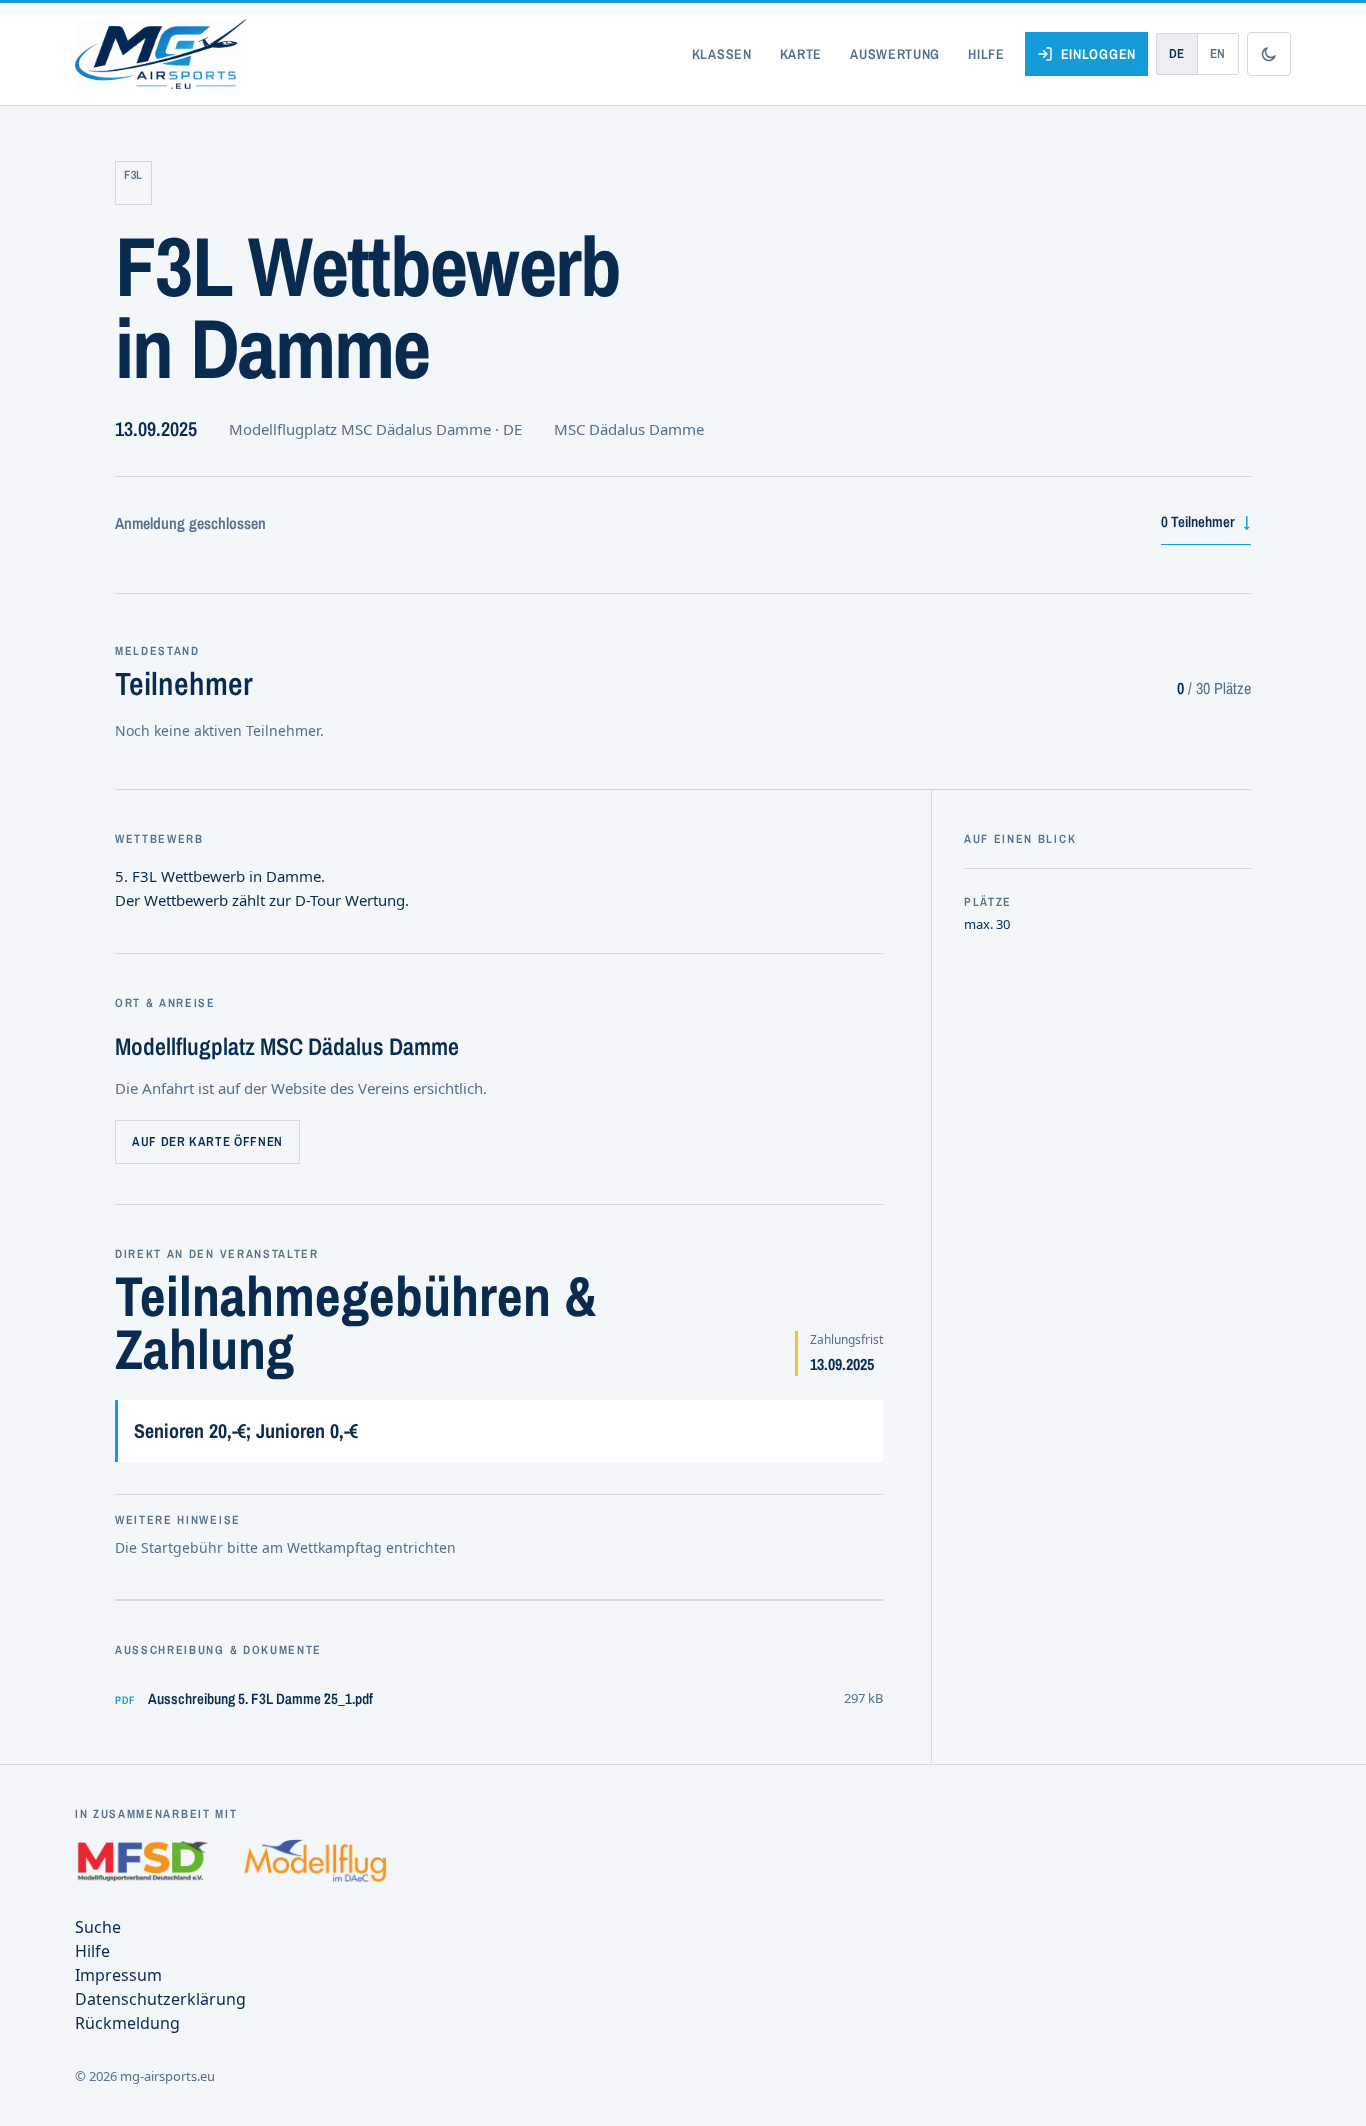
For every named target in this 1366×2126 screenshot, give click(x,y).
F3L (133, 175)
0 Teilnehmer (1206, 521)
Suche (98, 1927)
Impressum (118, 1975)
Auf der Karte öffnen (207, 1141)
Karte (801, 54)
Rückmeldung (127, 2023)
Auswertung (895, 54)
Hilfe (986, 54)
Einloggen (1098, 54)
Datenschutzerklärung (160, 1999)
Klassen (722, 54)
